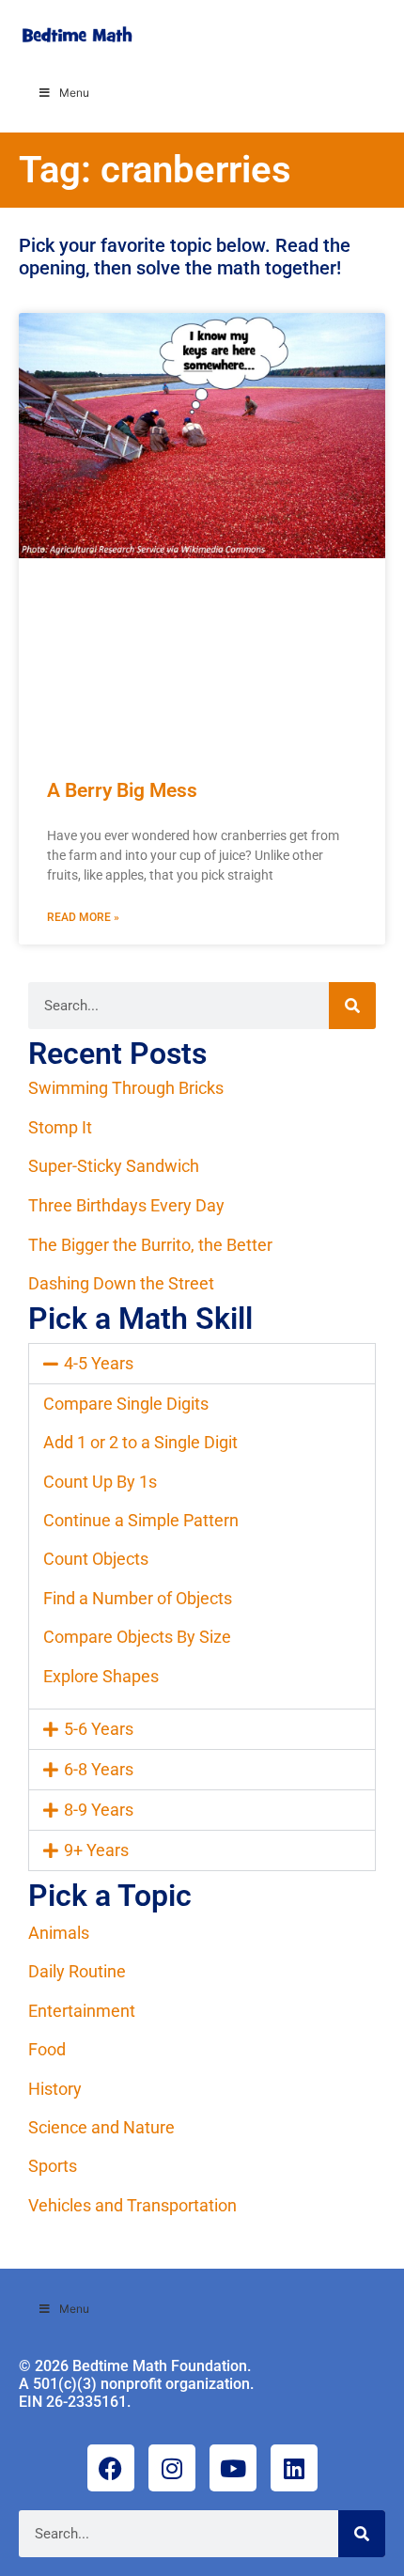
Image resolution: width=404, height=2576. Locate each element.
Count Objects (96, 1559)
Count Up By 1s (100, 1482)
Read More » (83, 917)
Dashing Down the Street (121, 1283)
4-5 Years (99, 1363)
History (55, 2089)
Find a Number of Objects (138, 1598)
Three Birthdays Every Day (126, 1205)
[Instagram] (172, 2468)
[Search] (352, 1006)
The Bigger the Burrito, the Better (150, 1245)
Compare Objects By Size (137, 1637)
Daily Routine (77, 1971)
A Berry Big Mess (122, 790)
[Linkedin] (294, 2468)
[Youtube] (233, 2468)
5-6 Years (99, 1729)
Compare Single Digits (126, 1404)
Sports (53, 2166)
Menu (74, 93)
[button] (202, 1364)
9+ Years (96, 1850)
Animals (59, 1933)
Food (47, 2049)
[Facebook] (111, 2468)
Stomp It (60, 1127)
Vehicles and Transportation (132, 2205)
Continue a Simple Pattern (141, 1520)
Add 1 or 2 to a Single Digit (140, 1442)
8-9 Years (99, 1810)
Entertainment (82, 2011)
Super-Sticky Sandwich (114, 1166)
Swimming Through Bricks (126, 1088)
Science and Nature (101, 2127)
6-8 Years (99, 1769)
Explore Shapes (101, 1676)
